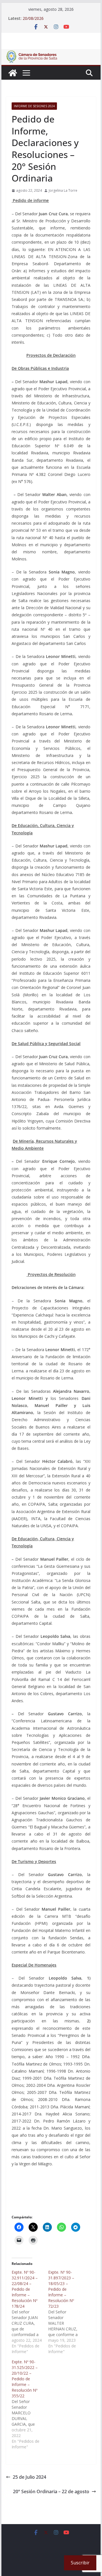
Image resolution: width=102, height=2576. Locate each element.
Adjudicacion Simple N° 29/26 (50, 18)
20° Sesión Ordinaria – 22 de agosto (51, 2491)
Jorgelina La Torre (63, 190)
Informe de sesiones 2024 (34, 106)
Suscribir (80, 2563)
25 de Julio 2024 (29, 2477)
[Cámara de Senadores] (13, 73)
